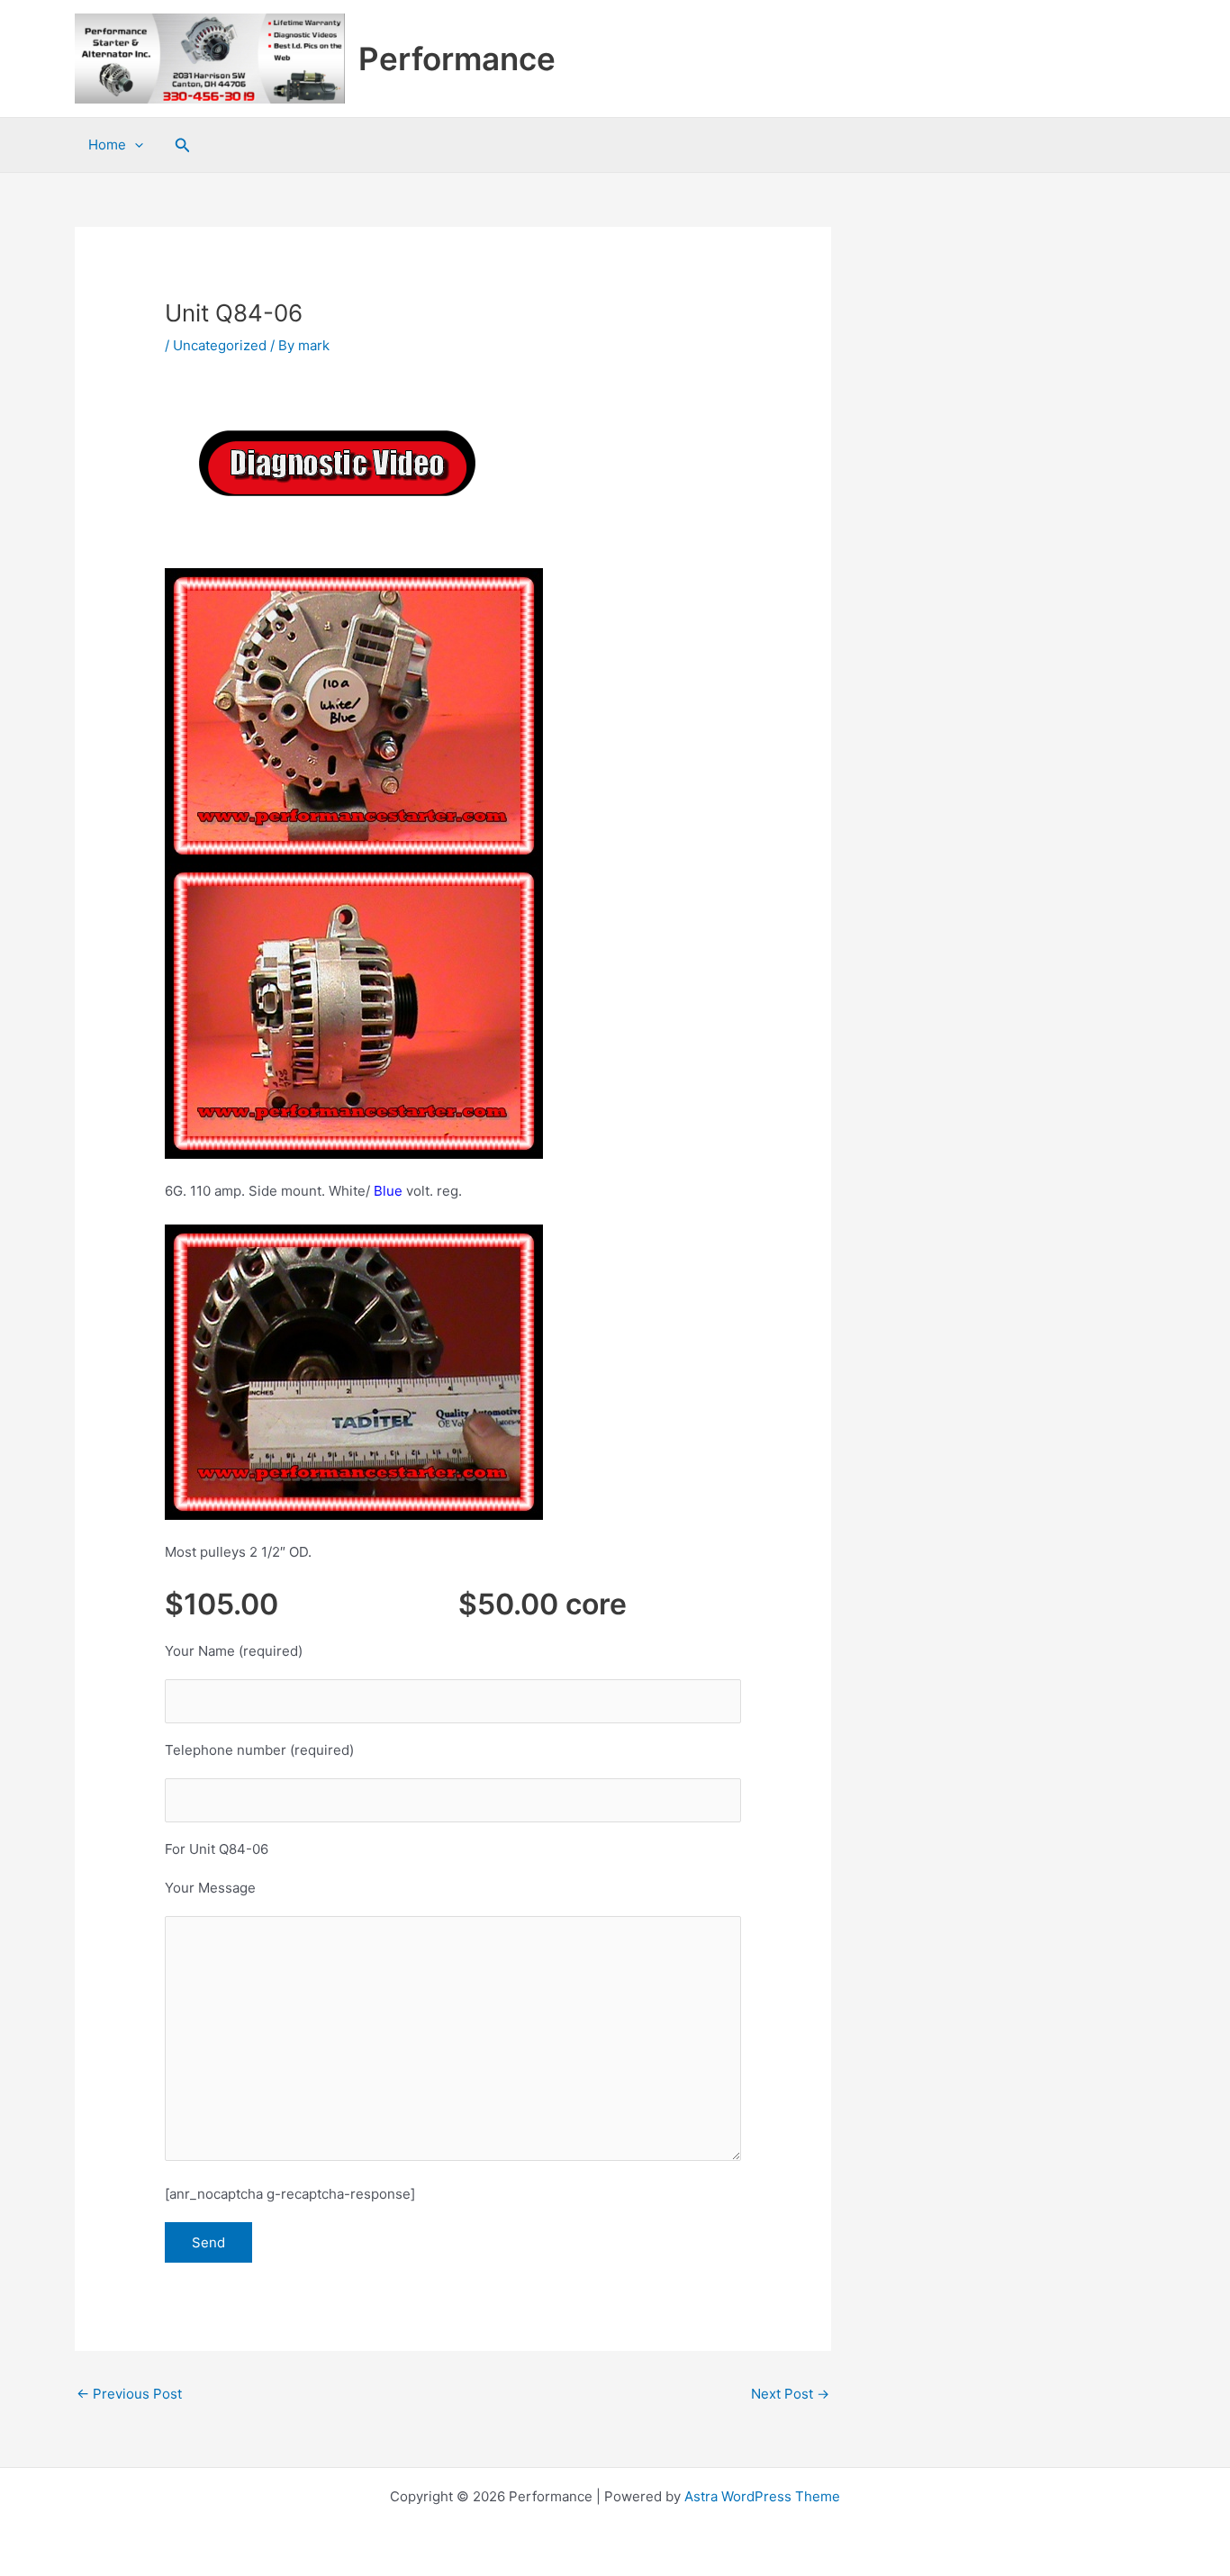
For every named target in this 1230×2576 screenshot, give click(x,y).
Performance (457, 59)
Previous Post (129, 2394)
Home (107, 145)
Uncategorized (220, 345)
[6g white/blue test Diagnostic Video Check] (336, 463)
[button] (183, 145)
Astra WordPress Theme (762, 2496)
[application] (135, 145)
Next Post (790, 2394)
